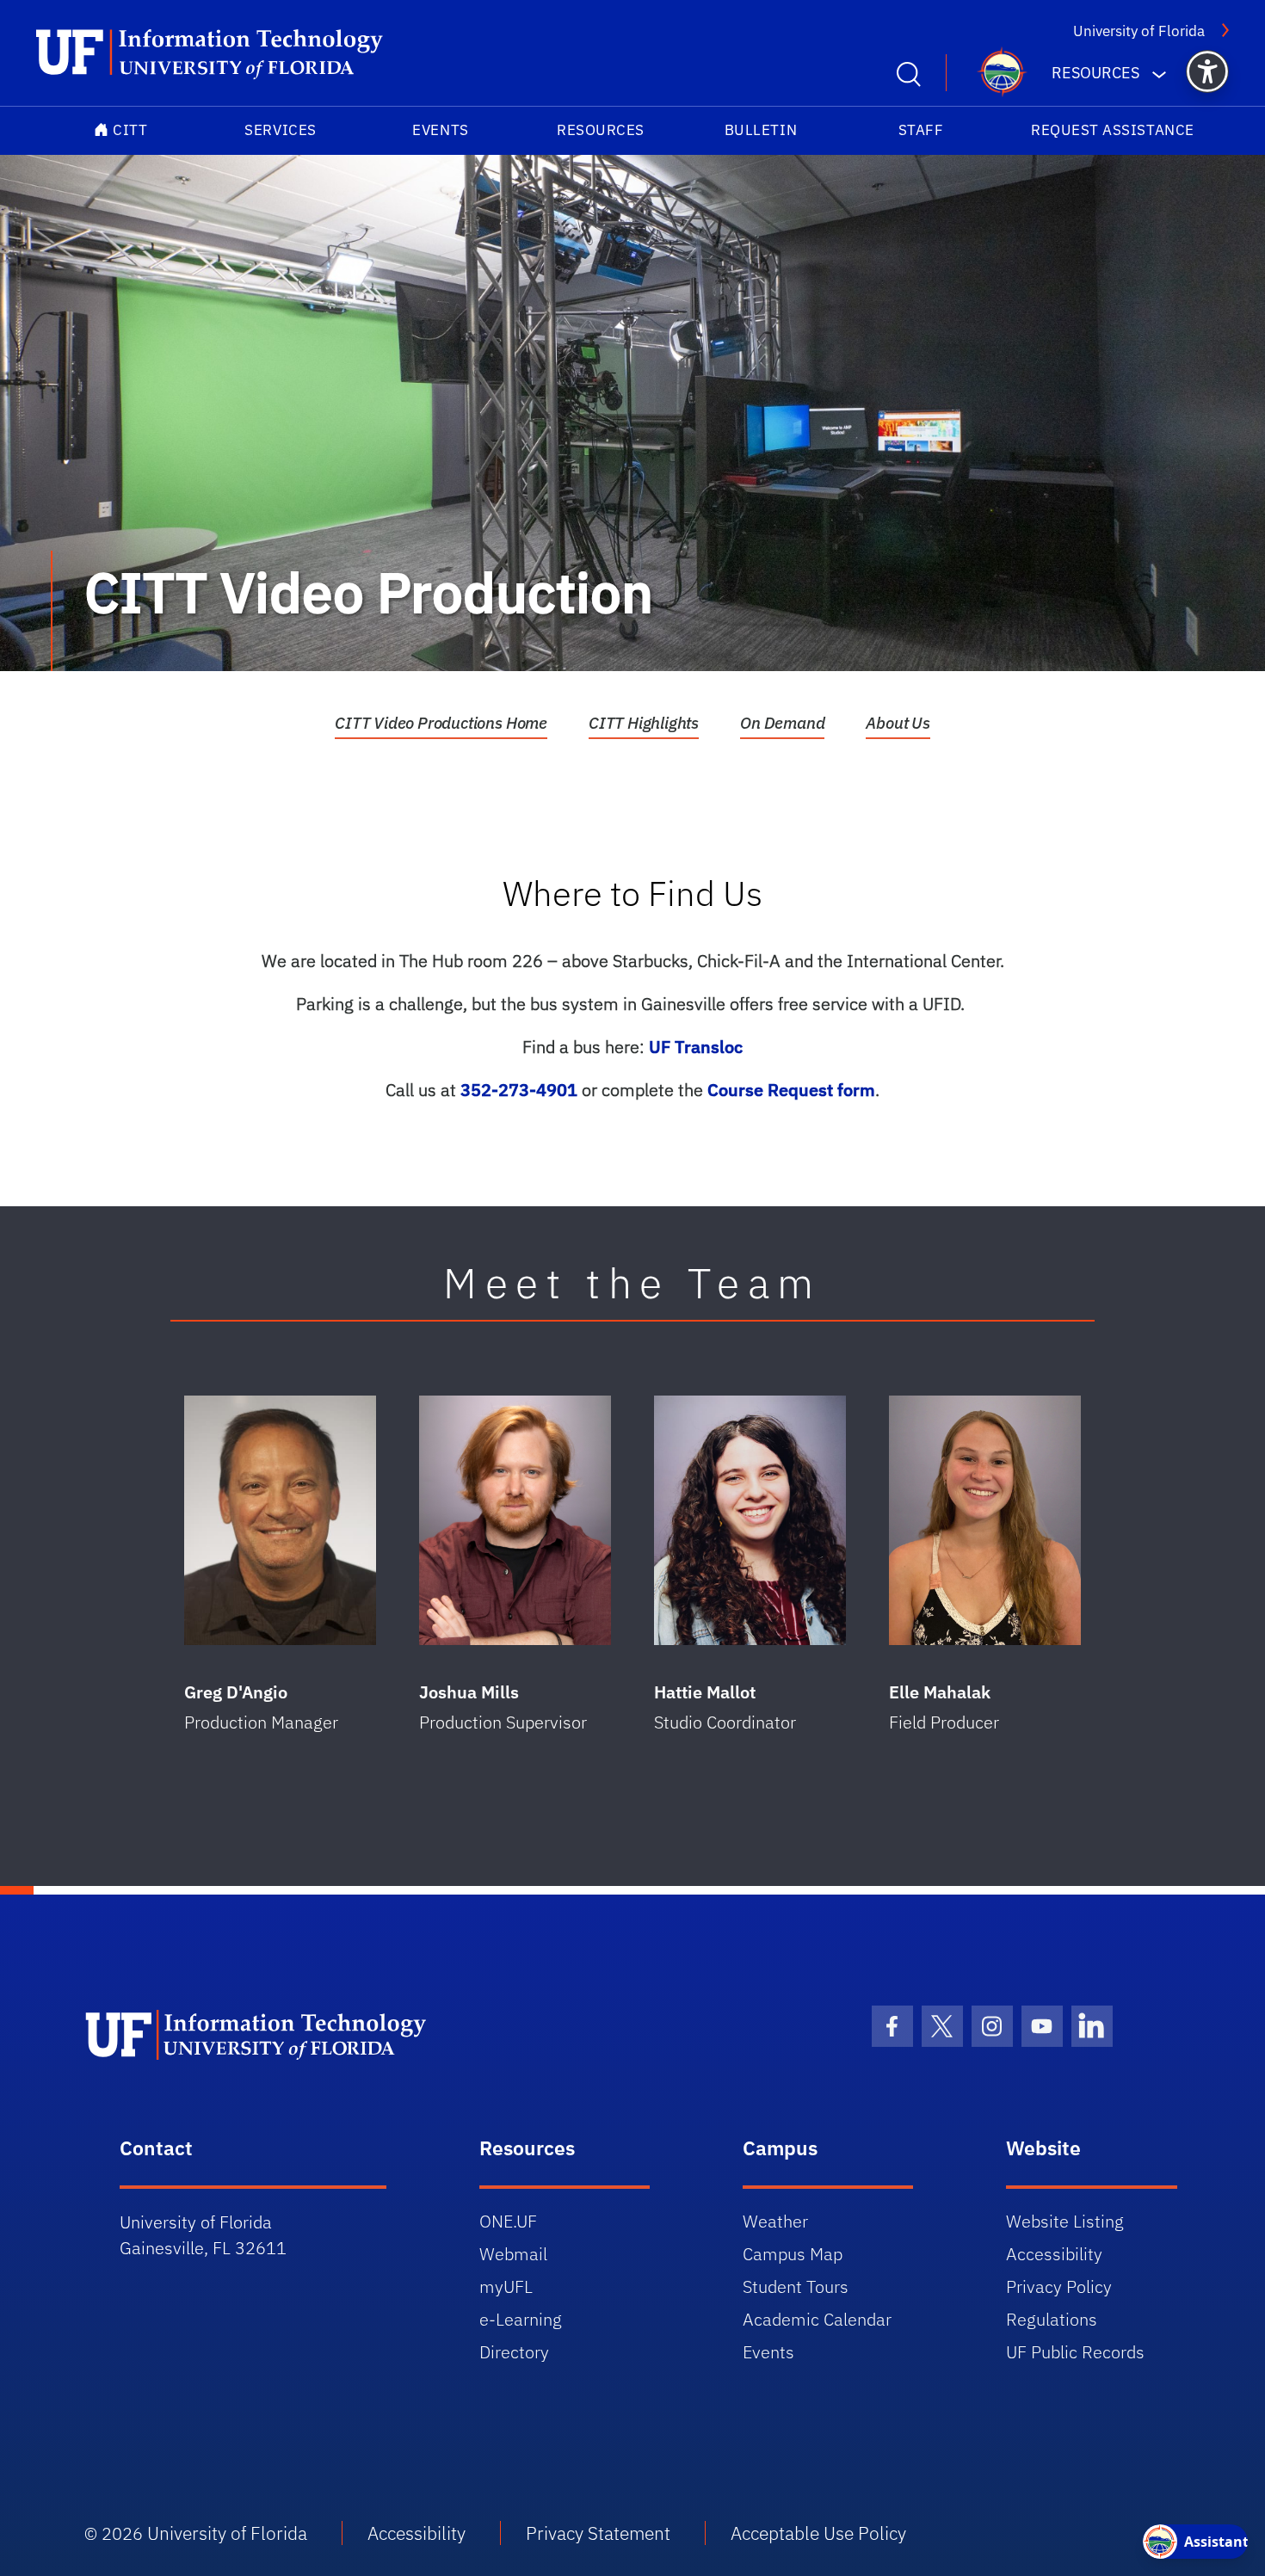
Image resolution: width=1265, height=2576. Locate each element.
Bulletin (761, 130)
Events (440, 130)
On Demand (782, 723)
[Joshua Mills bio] (515, 1520)
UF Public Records (1075, 2352)
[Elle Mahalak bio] (985, 1520)
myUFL (506, 2286)
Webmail (513, 2254)
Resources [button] (1095, 73)
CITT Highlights (644, 723)
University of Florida (1139, 31)
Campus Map (793, 2254)
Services (280, 130)
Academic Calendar (817, 2319)
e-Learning (521, 2319)
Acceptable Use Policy (818, 2533)
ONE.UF (508, 2221)
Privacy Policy (1059, 2286)
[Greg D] (280, 1520)
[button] (1207, 71)
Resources (601, 130)
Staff (921, 130)
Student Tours (796, 2286)
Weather (775, 2221)
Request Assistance (1113, 130)
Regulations (1052, 2319)
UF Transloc (696, 1047)
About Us (898, 723)
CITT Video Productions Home (441, 723)
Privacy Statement (598, 2533)
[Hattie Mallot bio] (750, 1520)
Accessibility (1054, 2254)
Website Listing (1065, 2221)
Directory (514, 2352)
